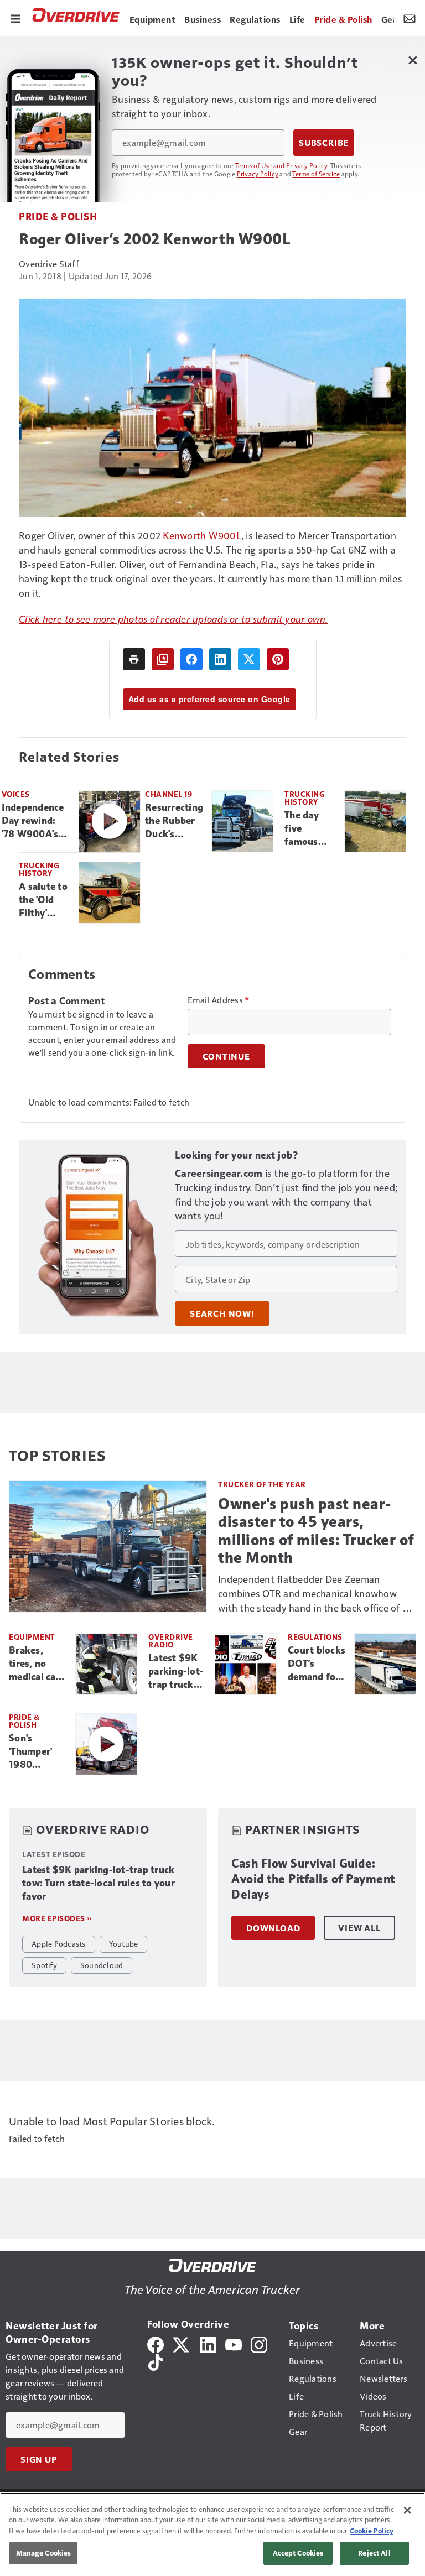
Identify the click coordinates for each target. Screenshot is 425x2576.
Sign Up (39, 2459)
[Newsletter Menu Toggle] (410, 18)
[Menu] (15, 18)
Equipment (32, 1637)
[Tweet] (249, 659)
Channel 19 (169, 794)
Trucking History (305, 798)
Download (273, 1928)
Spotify (44, 1965)
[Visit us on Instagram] (259, 2343)
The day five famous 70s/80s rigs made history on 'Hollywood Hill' (310, 829)
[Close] (407, 2510)
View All (359, 1928)
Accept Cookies (298, 2553)
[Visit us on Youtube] (234, 2343)
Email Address (219, 1000)
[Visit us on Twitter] (182, 2343)
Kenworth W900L (202, 535)
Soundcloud (102, 1965)
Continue (226, 1056)
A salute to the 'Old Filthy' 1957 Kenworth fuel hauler (43, 900)
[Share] (191, 659)
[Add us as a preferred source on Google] (163, 659)
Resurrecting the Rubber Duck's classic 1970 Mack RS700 (174, 821)
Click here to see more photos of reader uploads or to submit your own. (173, 619)
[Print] (134, 659)
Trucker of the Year (262, 1484)
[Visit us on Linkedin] (208, 2343)
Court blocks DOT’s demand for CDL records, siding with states (317, 1664)
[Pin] (278, 659)
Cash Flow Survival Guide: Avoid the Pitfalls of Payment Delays (313, 1879)
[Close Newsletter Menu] (413, 60)
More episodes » (57, 1918)
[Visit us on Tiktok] (156, 2361)
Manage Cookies (44, 2553)
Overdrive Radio (171, 1641)
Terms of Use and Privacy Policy (281, 165)
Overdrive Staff (49, 264)
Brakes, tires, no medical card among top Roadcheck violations (37, 1664)
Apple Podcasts (59, 1943)
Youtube (124, 1943)
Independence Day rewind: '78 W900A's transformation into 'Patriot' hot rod (36, 821)
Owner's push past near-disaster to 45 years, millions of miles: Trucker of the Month (316, 1531)
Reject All (374, 2553)
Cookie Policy (372, 2531)
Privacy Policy (258, 174)
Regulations (315, 1637)
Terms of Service (316, 174)
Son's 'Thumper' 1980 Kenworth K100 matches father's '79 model (34, 1752)
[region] (212, 2534)
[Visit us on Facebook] (156, 2343)
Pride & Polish (58, 216)
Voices (16, 794)
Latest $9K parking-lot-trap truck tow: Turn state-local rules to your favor (177, 1672)
